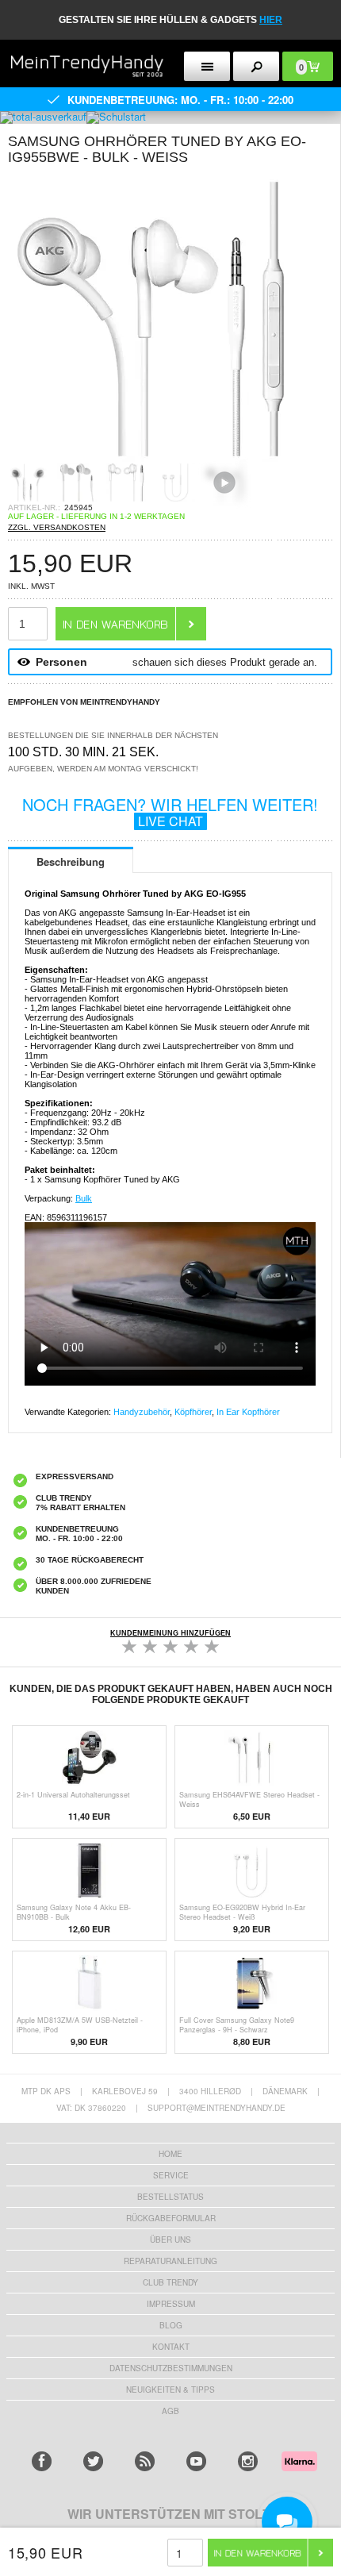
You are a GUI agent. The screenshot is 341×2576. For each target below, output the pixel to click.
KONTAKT (171, 2347)
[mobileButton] (256, 66)
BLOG (171, 2325)
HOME (170, 2154)
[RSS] (145, 2461)
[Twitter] (93, 2461)
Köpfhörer (193, 1412)
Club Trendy (170, 2282)
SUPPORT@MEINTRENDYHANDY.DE (216, 2108)
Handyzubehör (142, 1412)
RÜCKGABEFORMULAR (171, 2218)
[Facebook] (42, 2461)
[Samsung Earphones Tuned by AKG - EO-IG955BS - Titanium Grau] (151, 458)
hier (271, 20)
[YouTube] (196, 2461)
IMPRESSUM (171, 2304)
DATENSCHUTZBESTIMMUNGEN (171, 2368)
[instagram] (248, 2461)
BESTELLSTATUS (170, 2197)
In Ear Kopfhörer (248, 1412)
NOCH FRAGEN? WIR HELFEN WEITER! (170, 811)
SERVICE (171, 2175)
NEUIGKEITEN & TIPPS (170, 2390)
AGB (170, 2411)
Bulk (84, 1198)
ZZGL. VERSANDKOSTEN (57, 527)
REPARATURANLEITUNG (170, 2261)
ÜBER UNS (170, 2240)
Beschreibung (71, 861)
